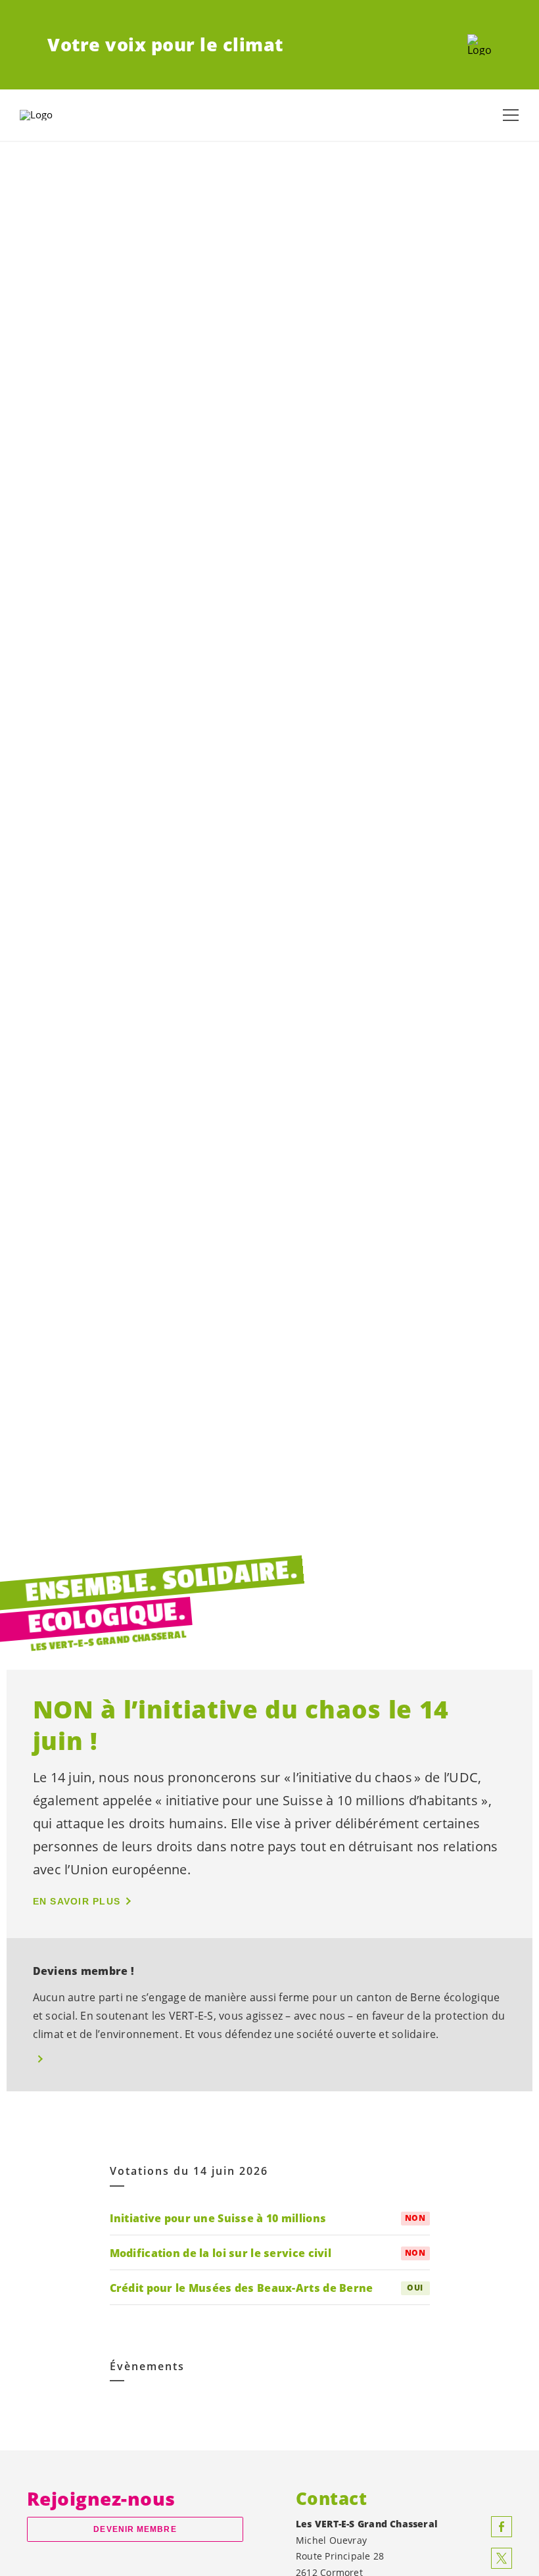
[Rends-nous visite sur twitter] (502, 2558)
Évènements (147, 2367)
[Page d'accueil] (480, 45)
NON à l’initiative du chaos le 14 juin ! (241, 1725)
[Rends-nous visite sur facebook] (502, 2527)
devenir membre (135, 2529)
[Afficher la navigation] (511, 115)
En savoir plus (77, 1901)
